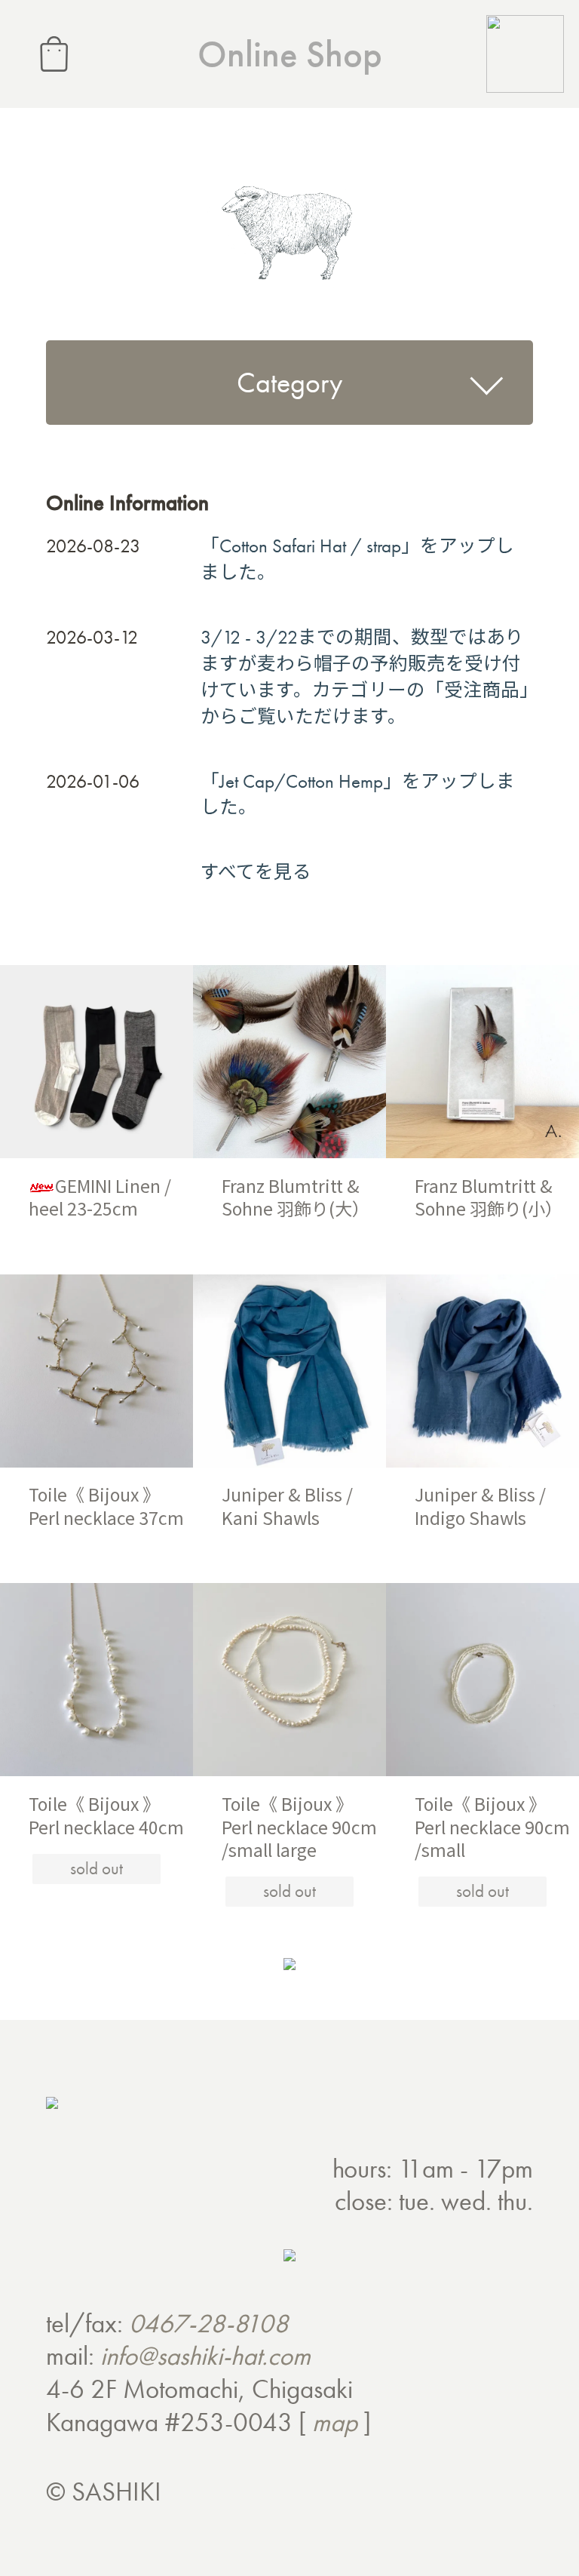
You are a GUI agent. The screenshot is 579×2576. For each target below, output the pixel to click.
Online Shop (290, 54)
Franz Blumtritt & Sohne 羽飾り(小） (489, 1197)
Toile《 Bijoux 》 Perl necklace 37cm (106, 1506)
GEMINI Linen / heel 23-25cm (100, 1197)
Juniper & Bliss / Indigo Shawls (480, 1506)
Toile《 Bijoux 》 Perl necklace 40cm (106, 1815)
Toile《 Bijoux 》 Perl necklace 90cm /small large (299, 1826)
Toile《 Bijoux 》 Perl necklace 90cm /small (492, 1826)
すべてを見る (256, 872)
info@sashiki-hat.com (205, 2356)
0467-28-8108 (209, 2323)
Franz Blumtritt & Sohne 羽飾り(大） (296, 1197)
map (335, 2422)
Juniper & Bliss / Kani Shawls (287, 1506)
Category (289, 383)
